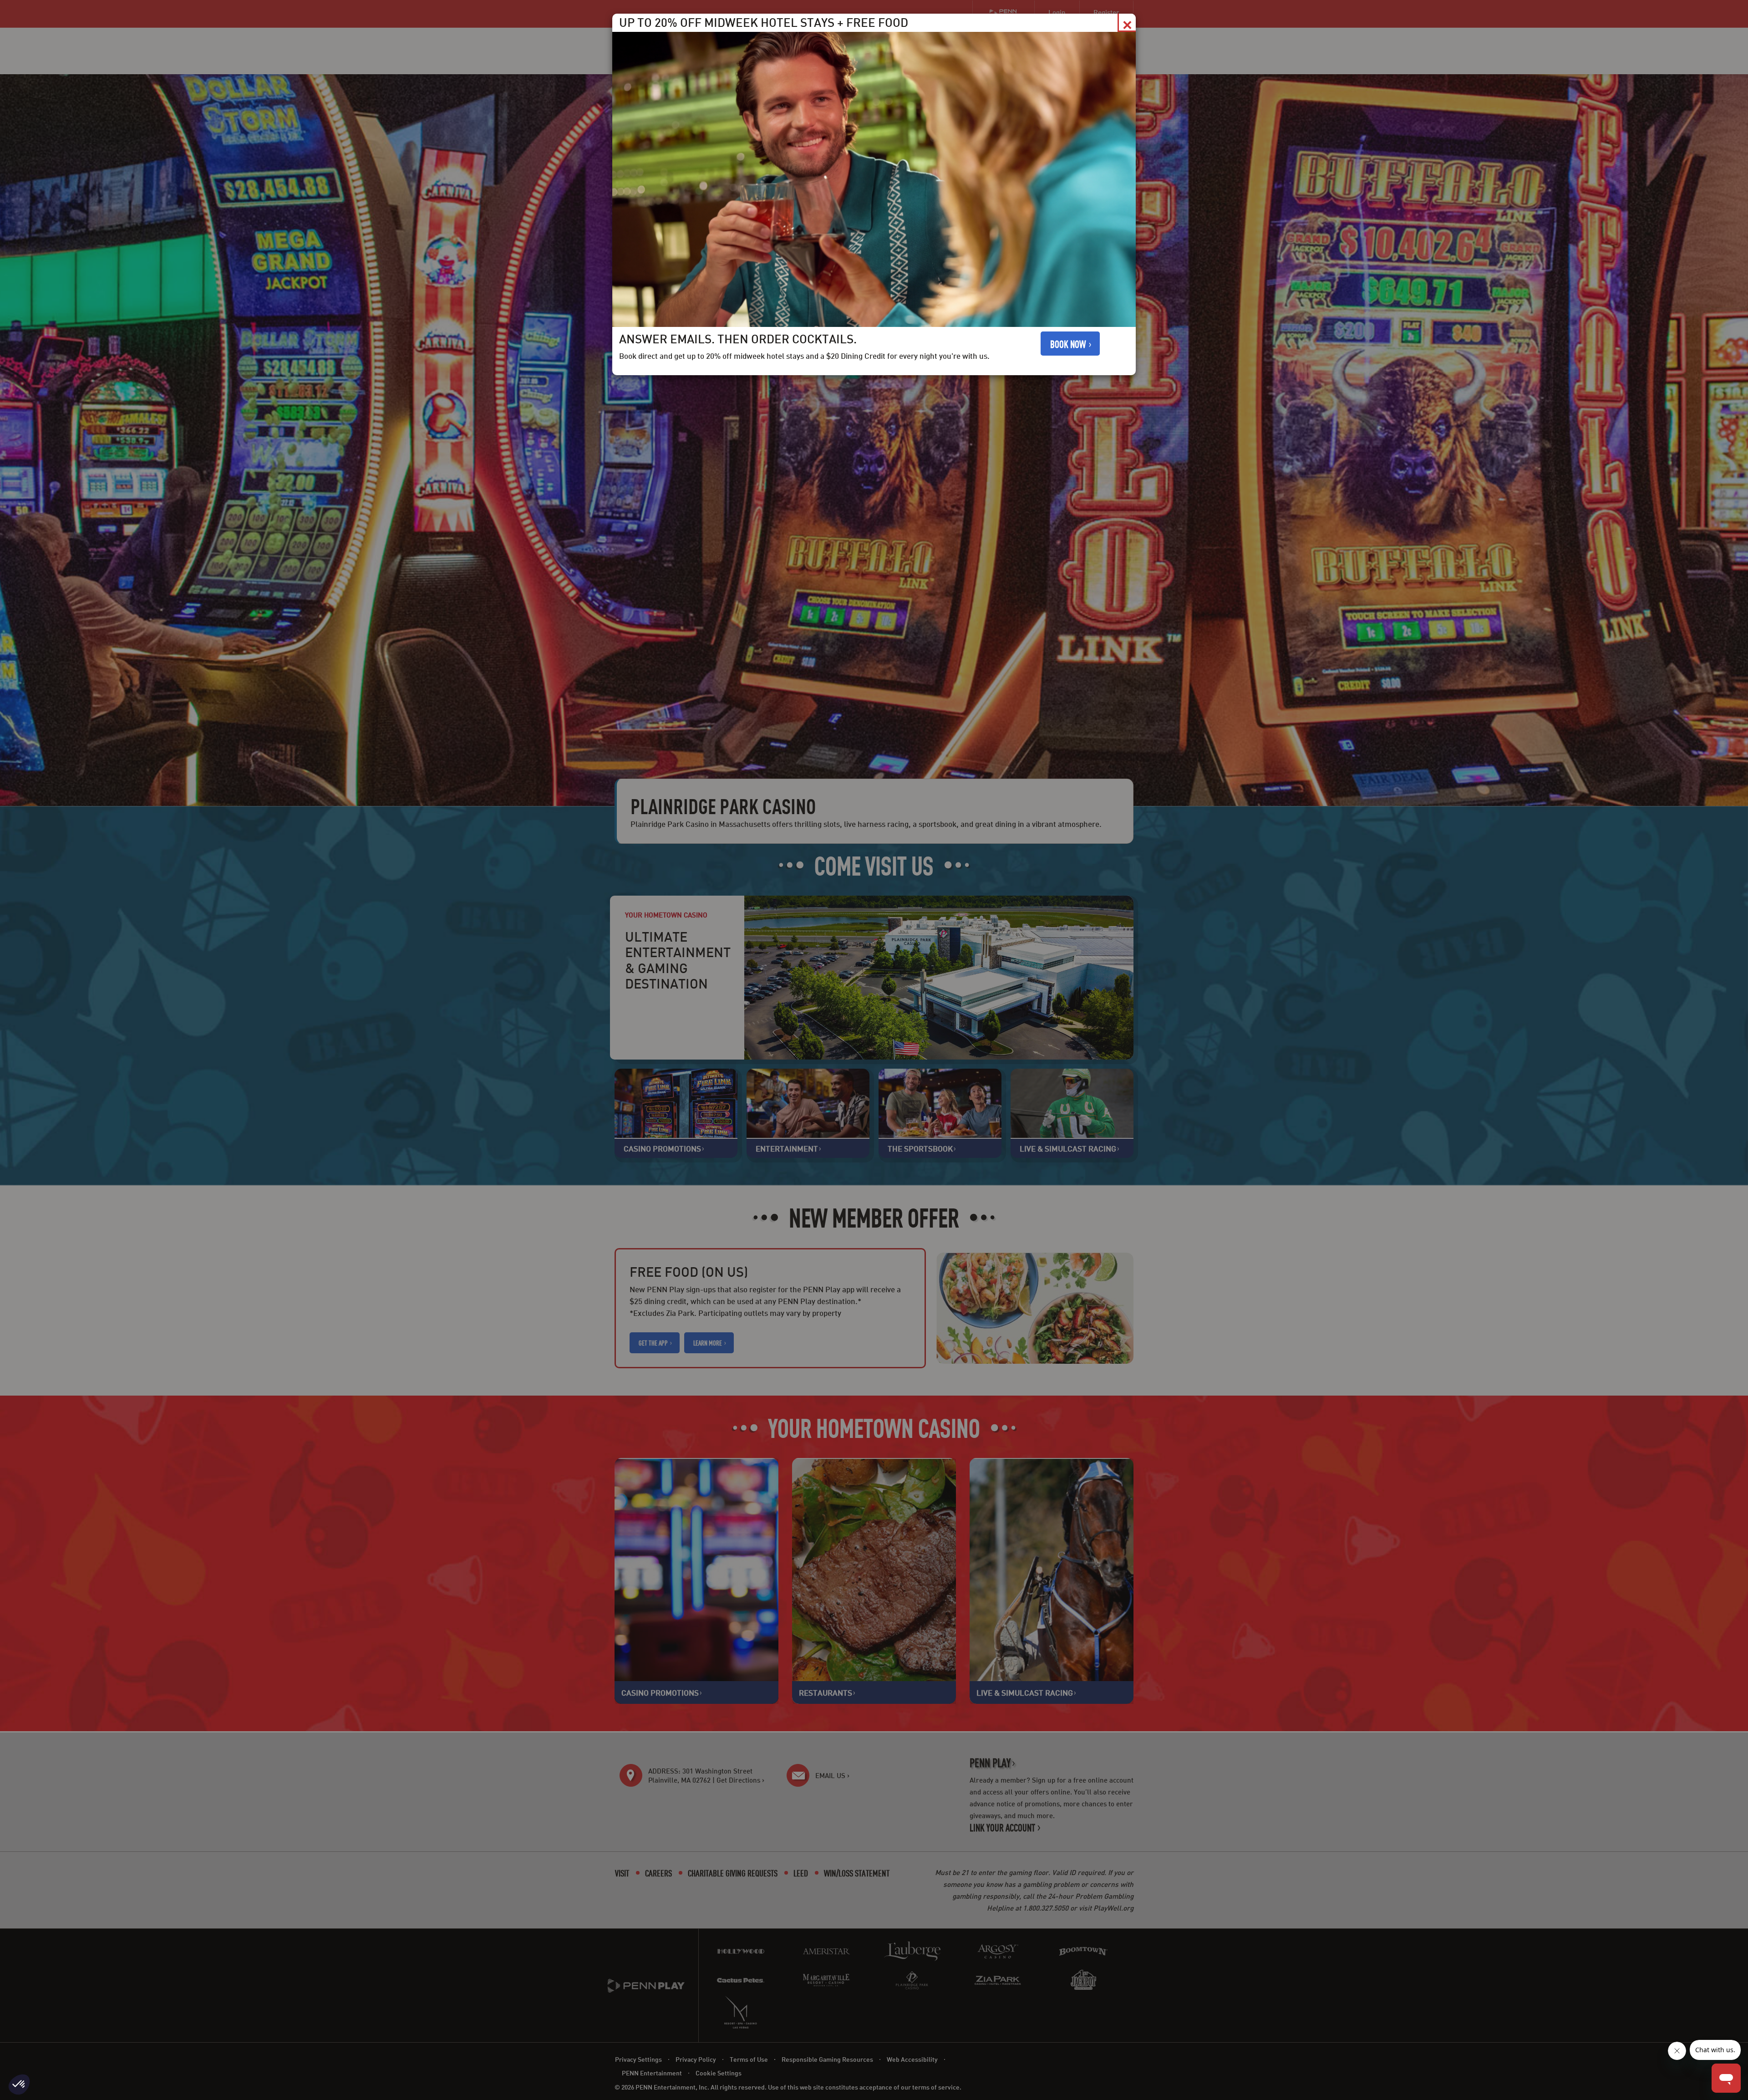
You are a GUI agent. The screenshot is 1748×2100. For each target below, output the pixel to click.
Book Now (1069, 344)
